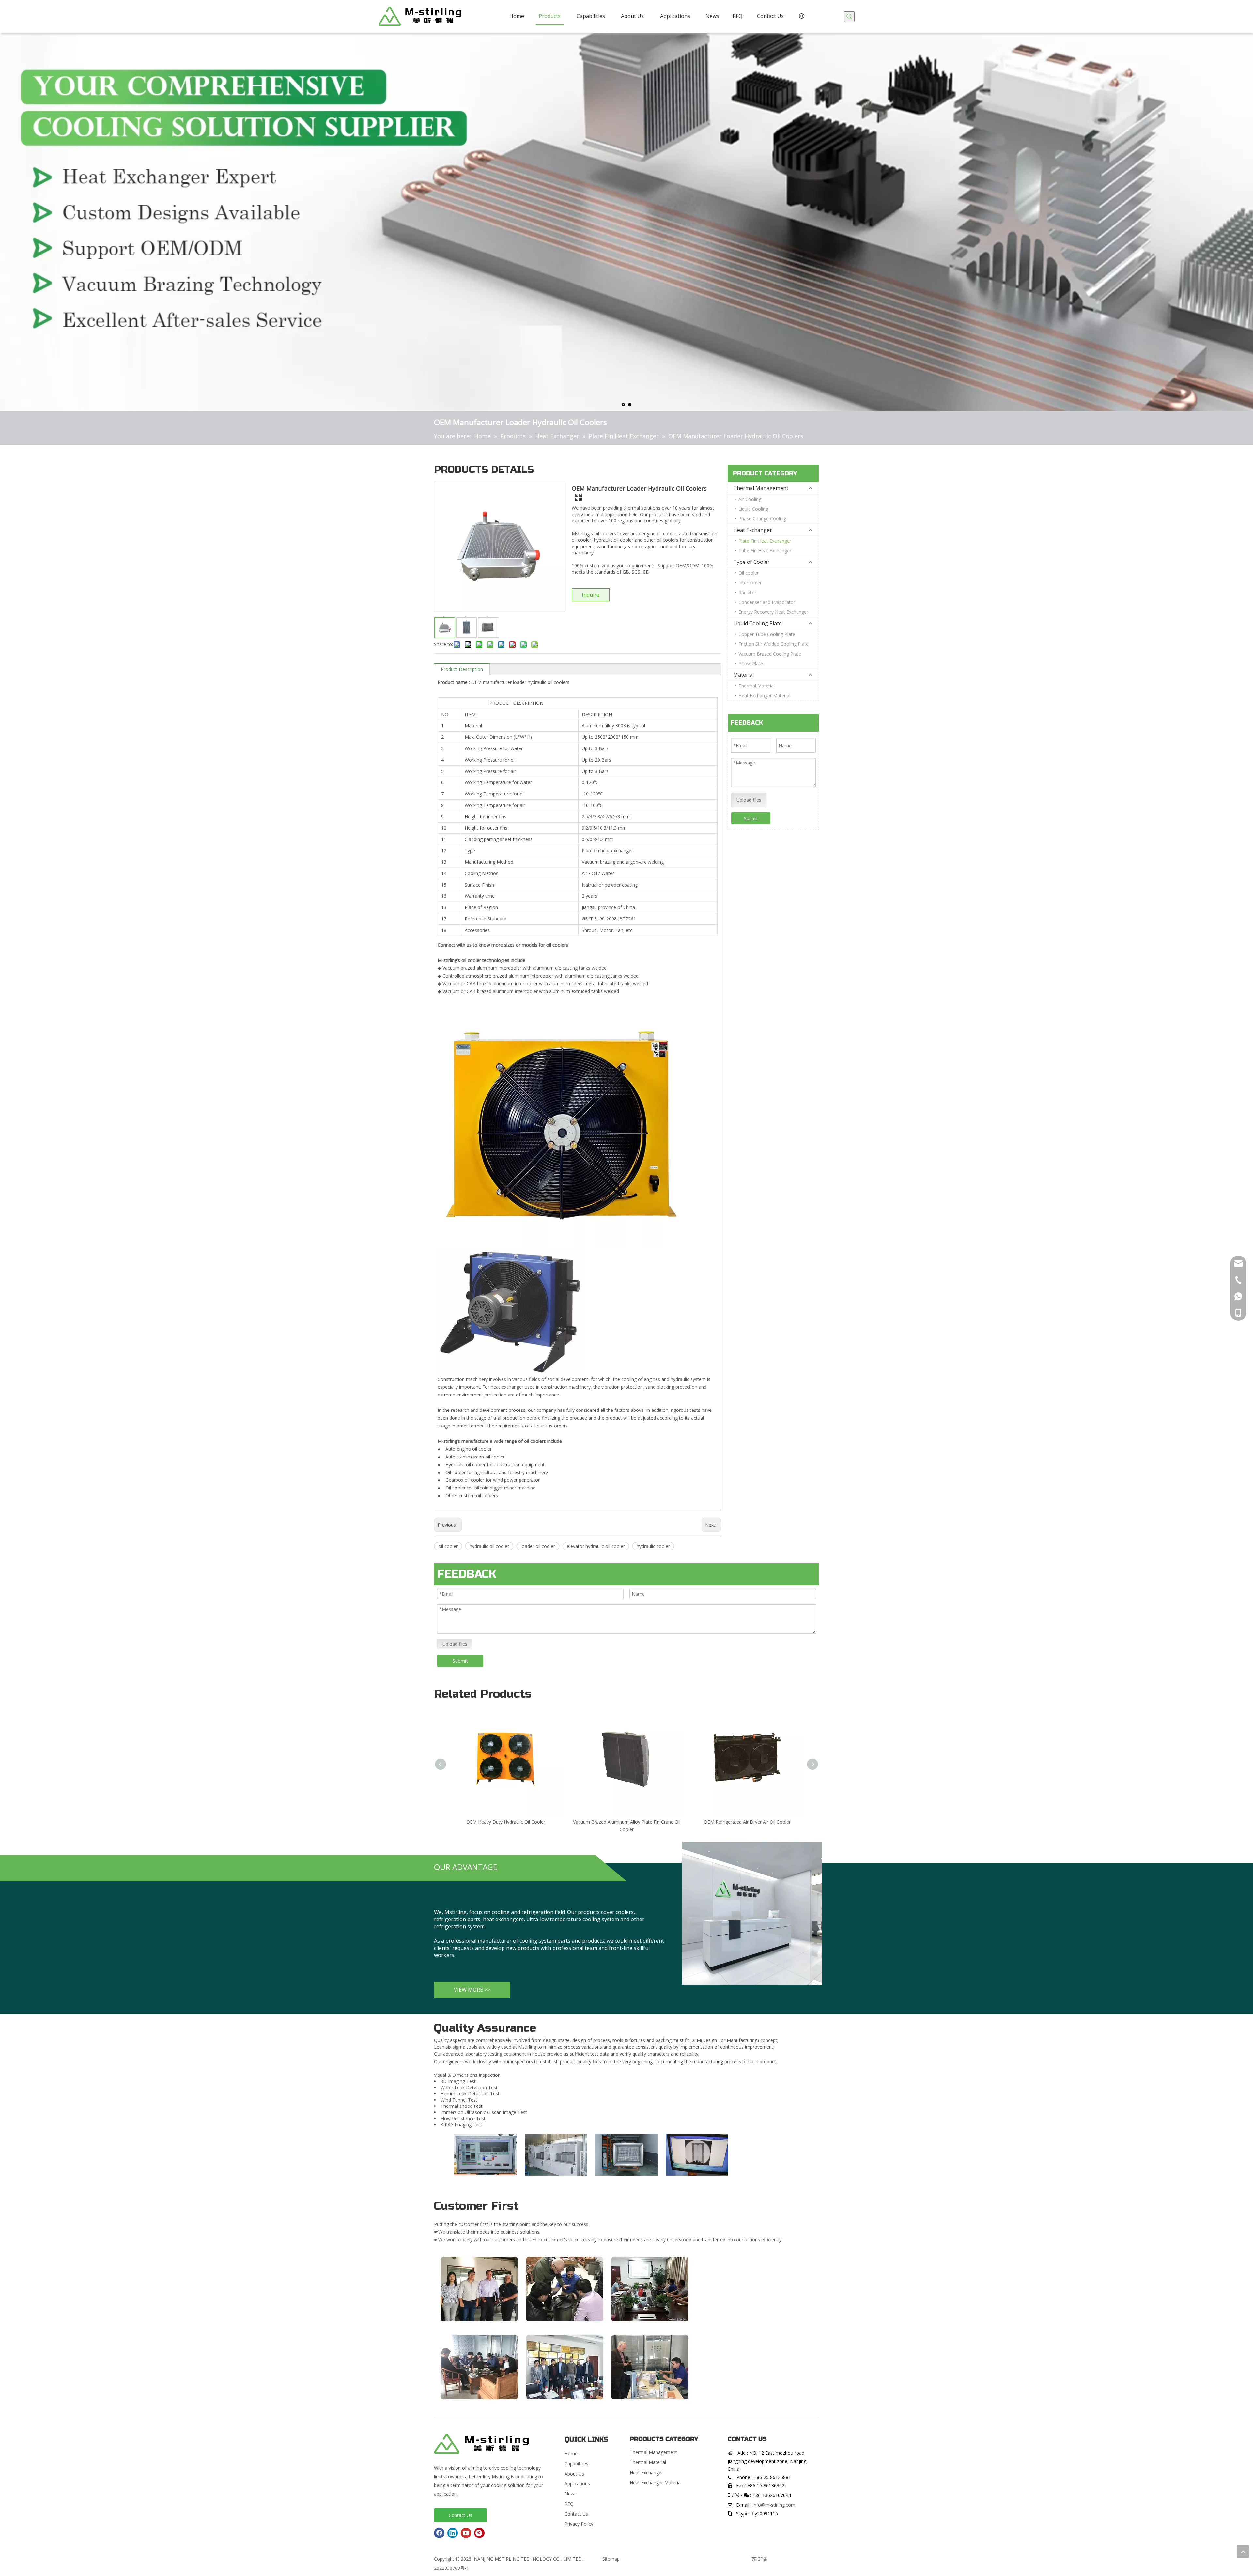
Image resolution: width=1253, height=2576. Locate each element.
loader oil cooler (538, 1546)
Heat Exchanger (753, 530)
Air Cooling (750, 499)
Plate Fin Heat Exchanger (765, 541)
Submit (751, 818)
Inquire (591, 595)
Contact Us (460, 2515)
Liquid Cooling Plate (758, 623)
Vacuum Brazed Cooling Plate (770, 654)
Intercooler (750, 583)
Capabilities (576, 2464)
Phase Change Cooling (762, 519)
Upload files (749, 800)
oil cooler (448, 1546)
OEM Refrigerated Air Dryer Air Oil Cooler (747, 1822)
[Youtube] (466, 2533)
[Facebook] (439, 2533)
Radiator (747, 592)
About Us (574, 2474)
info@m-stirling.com (774, 2505)
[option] (486, 2155)
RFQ (569, 2504)
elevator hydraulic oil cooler (596, 1546)
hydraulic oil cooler (489, 1546)
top (1243, 2552)
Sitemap (611, 2559)
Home (571, 2453)
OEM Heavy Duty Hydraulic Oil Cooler (506, 1822)
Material (743, 675)
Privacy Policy (579, 2524)
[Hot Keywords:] (849, 17)
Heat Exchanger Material (764, 695)
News (571, 2494)
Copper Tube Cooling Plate (767, 634)
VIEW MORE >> (472, 1990)
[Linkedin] (453, 2533)
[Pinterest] (479, 2533)
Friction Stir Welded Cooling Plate (773, 644)
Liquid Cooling (753, 509)
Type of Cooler (751, 562)
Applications (577, 2483)
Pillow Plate (751, 663)
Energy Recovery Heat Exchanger (773, 612)
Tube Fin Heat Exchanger (765, 551)
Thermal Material (757, 686)
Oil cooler (749, 573)
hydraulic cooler (653, 1546)
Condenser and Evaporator (767, 602)
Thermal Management (761, 488)
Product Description (462, 669)
